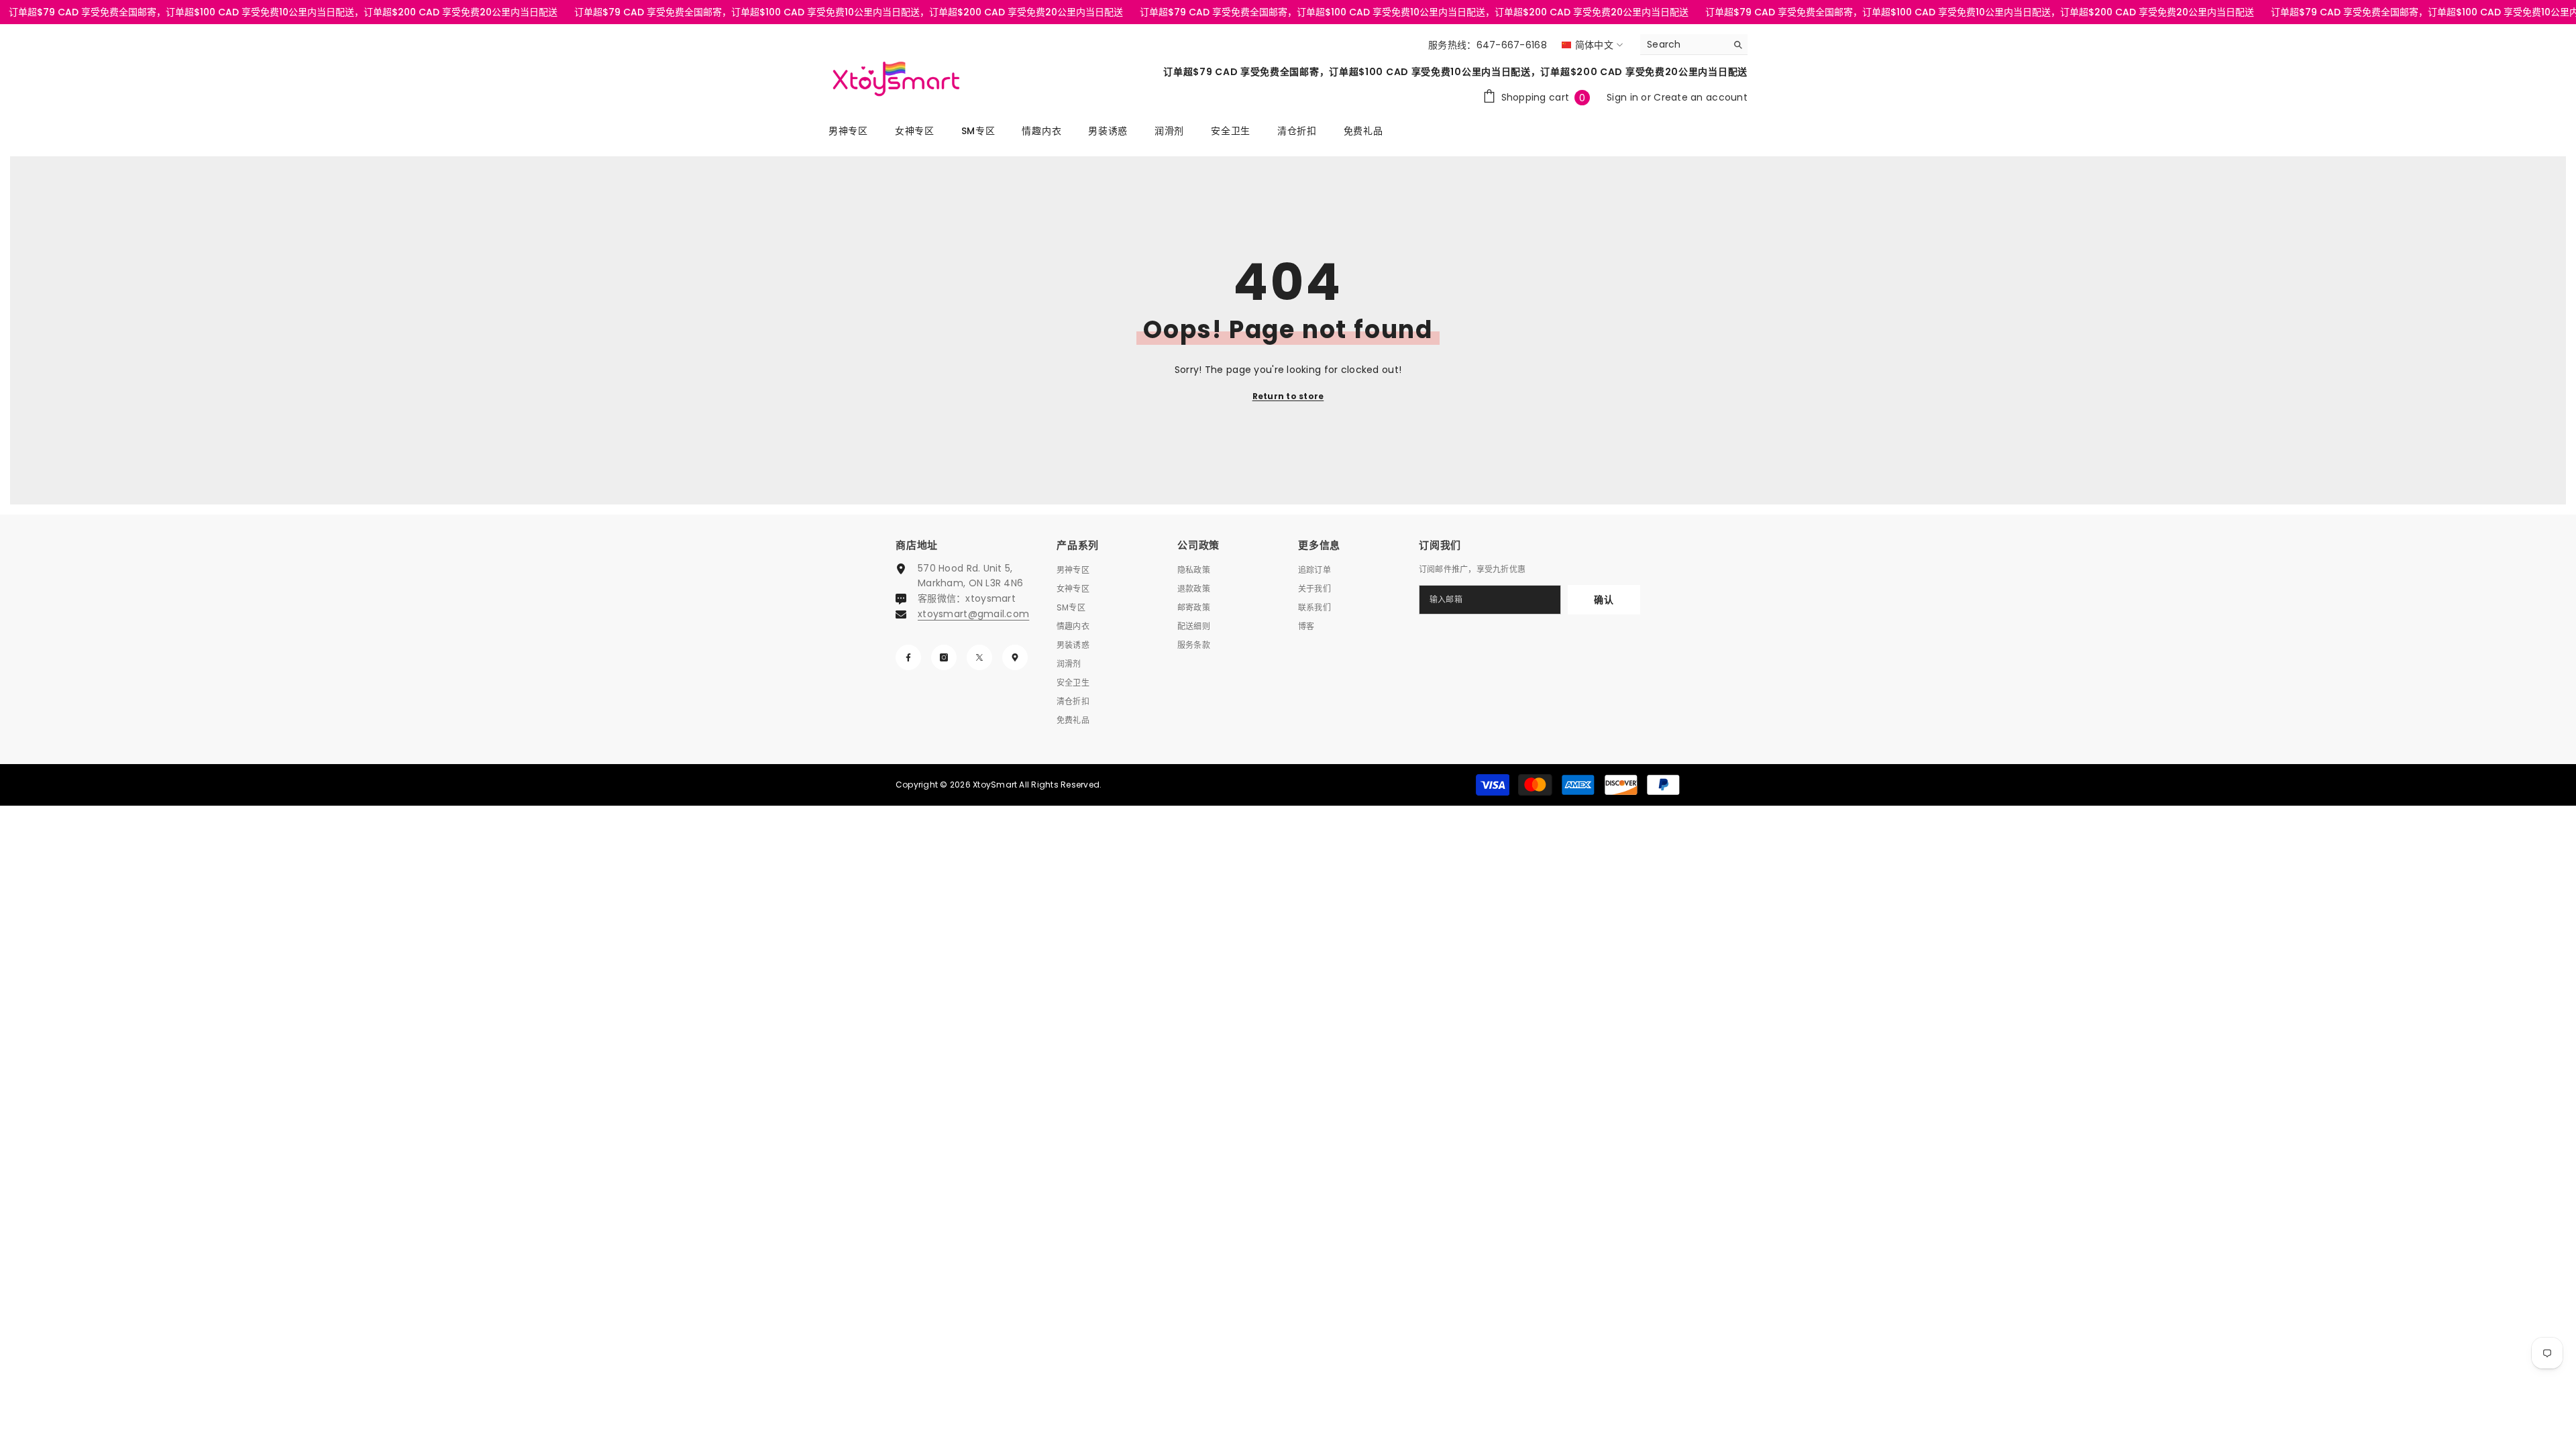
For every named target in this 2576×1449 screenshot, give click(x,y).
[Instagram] (944, 657)
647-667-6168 (1512, 45)
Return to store (1288, 396)
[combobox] (1683, 44)
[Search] (1694, 45)
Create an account (1701, 97)
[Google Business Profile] (1015, 657)
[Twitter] (979, 657)
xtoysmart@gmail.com (973, 614)
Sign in (1624, 97)
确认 (1604, 600)
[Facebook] (908, 657)
